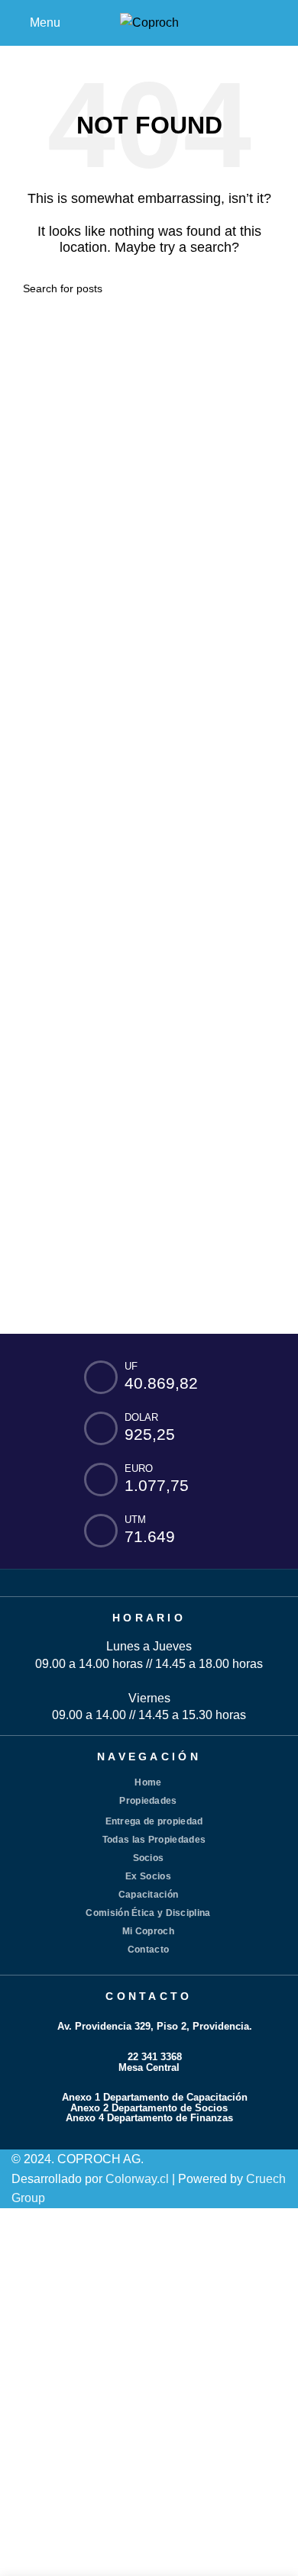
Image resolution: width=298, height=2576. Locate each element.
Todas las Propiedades (154, 1840)
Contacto (148, 1950)
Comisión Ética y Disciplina (148, 1913)
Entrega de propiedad (154, 1821)
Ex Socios (148, 1876)
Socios (149, 1858)
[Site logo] (149, 22)
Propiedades (148, 1801)
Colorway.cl (137, 2179)
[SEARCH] (269, 288)
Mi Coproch (148, 1931)
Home (148, 1782)
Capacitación (149, 1895)
